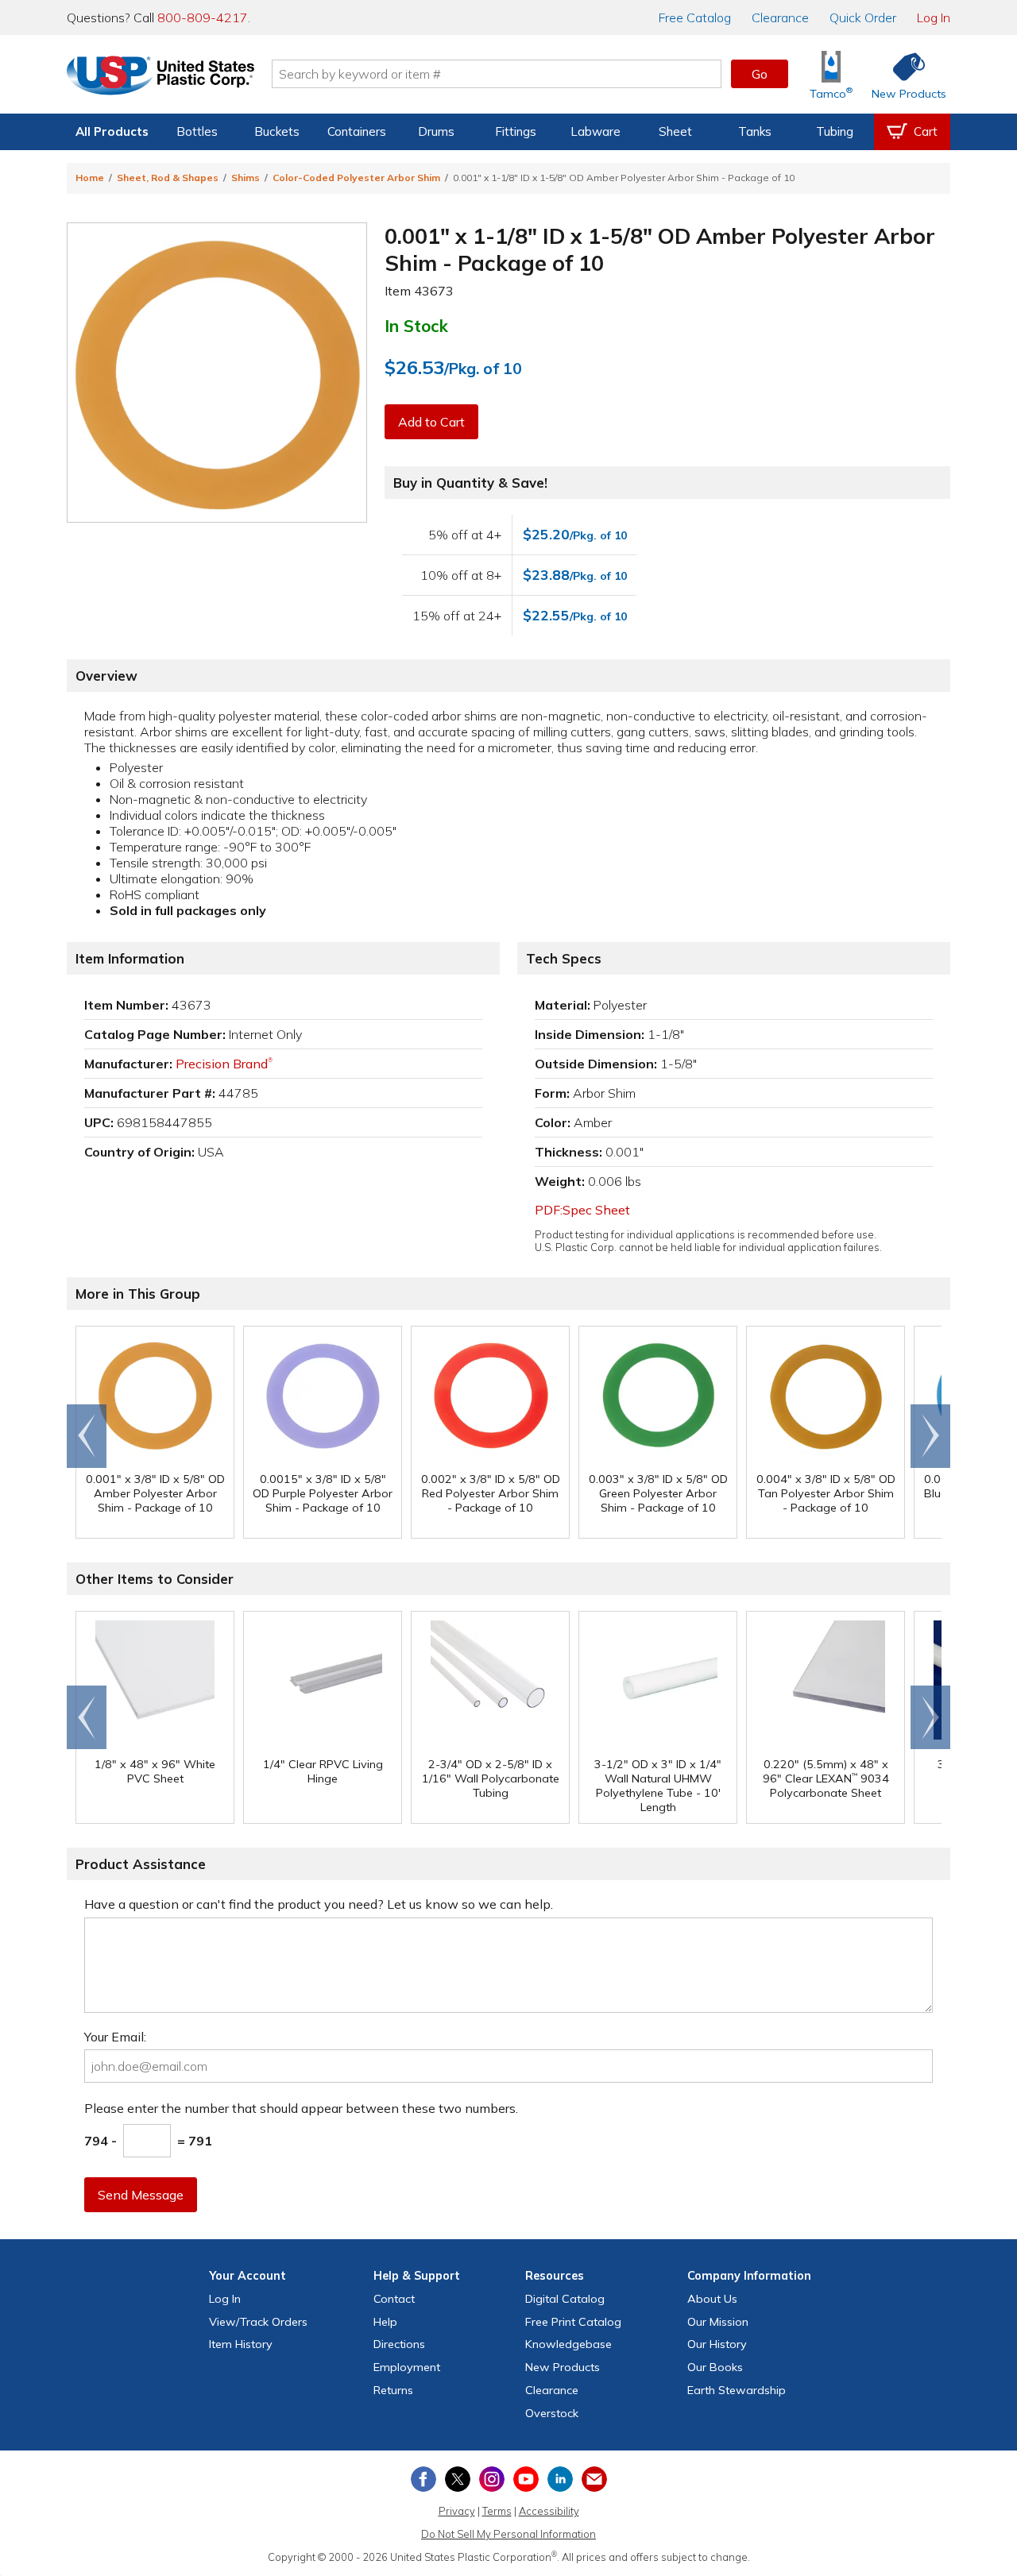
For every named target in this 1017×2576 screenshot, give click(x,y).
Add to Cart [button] (431, 422)
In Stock (416, 326)
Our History (717, 2344)
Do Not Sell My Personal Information (508, 2534)
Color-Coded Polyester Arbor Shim (356, 178)
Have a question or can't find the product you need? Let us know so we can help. (319, 1904)
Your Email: (115, 2037)
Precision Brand (224, 1064)
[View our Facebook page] (423, 2479)
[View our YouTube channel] (526, 2479)
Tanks (755, 131)
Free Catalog (573, 2322)
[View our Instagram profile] (492, 2479)
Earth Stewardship (737, 2390)
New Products (563, 2367)
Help (385, 2322)
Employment (407, 2367)
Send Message (141, 2195)
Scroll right (930, 1436)
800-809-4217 (203, 17)
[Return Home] (160, 77)
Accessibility (549, 2511)
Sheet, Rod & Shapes (168, 178)
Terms (497, 2511)
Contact (394, 2299)
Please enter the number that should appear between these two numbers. (301, 2108)
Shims (246, 178)
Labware (596, 131)
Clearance (780, 17)
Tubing (835, 131)
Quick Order (863, 17)
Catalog (695, 17)
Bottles (197, 131)
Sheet (675, 131)
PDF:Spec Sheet (582, 1210)
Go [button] (760, 74)
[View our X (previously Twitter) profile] (458, 2479)
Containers (357, 131)
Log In (934, 17)
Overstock (552, 2413)
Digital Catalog (565, 2299)
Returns (393, 2390)
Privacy (457, 2511)
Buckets (277, 131)
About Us (712, 2299)
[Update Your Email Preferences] (594, 2479)
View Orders (258, 2322)
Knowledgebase (568, 2344)
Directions (399, 2344)
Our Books (715, 2367)
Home (90, 178)
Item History (241, 2344)
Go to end (87, 1436)
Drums (436, 131)
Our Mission (718, 2322)
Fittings (516, 131)
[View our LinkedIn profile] (560, 2479)
